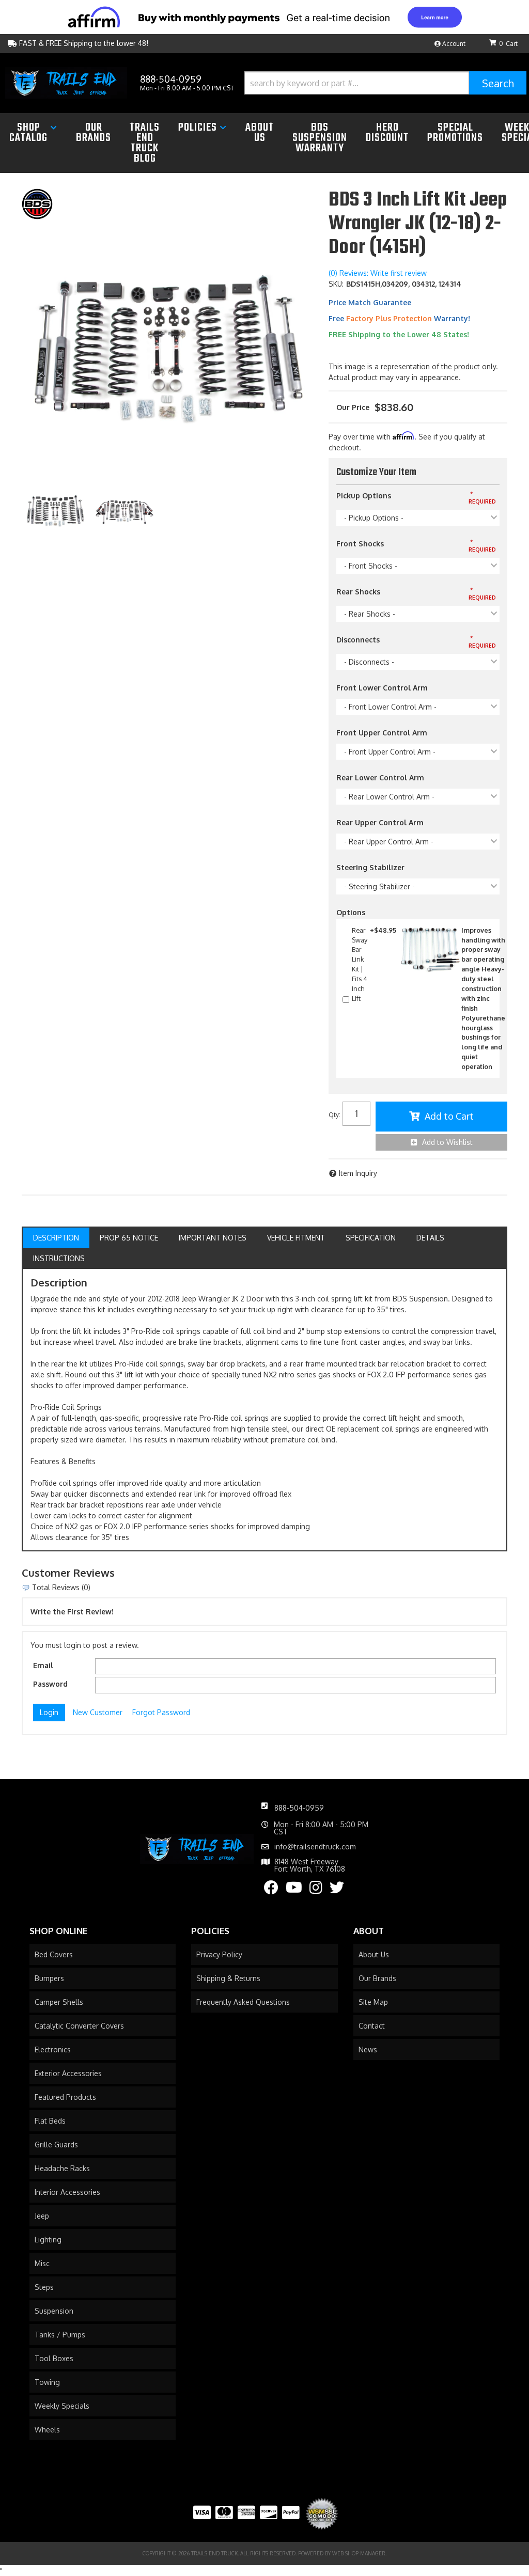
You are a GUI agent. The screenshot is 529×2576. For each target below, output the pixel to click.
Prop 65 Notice (129, 1238)
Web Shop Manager (359, 2553)
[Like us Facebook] (271, 1890)
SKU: (336, 284)
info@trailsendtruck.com (315, 1847)
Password (50, 1684)
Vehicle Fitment (296, 1238)
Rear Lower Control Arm (380, 777)
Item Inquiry (358, 1173)
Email (43, 1665)
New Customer (98, 1712)
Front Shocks (360, 544)
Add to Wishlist (447, 1142)
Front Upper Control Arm (382, 733)
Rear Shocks (358, 592)
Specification (371, 1238)
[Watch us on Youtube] (294, 1890)
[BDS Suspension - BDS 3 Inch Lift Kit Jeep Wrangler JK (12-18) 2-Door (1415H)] (37, 203)
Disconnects (358, 640)
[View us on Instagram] (316, 1890)
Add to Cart (449, 1116)
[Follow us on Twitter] (337, 1890)
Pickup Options (364, 496)
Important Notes (213, 1238)
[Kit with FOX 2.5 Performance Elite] (125, 511)
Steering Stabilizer (370, 867)
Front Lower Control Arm (382, 688)
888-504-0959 (299, 1808)
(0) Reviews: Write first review (378, 273)
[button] (385, 83)
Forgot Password (161, 1712)
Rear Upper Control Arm (380, 822)
